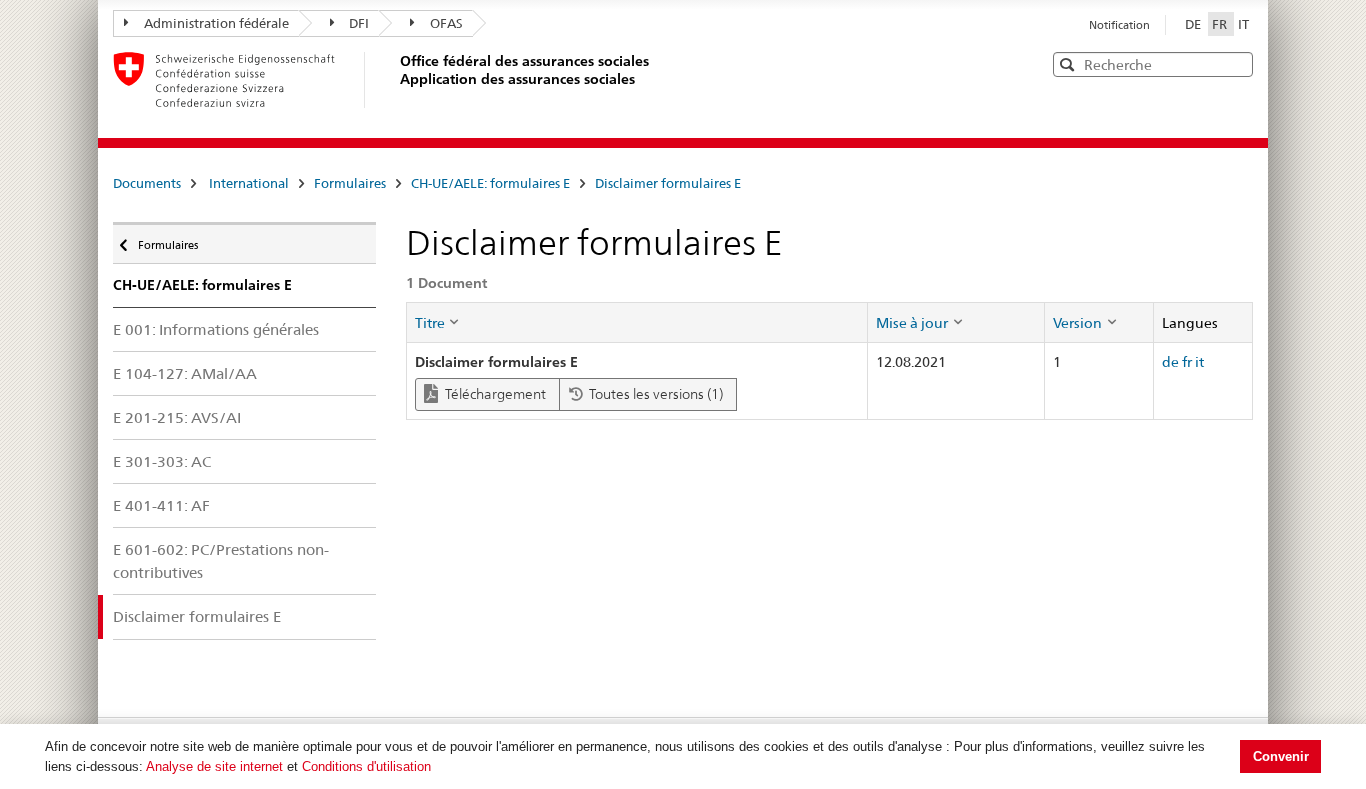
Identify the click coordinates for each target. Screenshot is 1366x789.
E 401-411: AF (161, 505)
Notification (1119, 25)
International (249, 183)
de (1170, 362)
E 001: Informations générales (216, 329)
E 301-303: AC (162, 461)
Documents (147, 183)
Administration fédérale (216, 23)
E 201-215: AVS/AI (177, 417)
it (1199, 362)
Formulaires (350, 183)
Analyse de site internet (214, 766)
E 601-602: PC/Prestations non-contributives (221, 561)
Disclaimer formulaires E (668, 183)
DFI (359, 23)
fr (1187, 362)
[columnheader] (637, 322)
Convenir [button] (1281, 756)
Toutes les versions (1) (654, 394)
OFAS (446, 23)
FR (1221, 24)
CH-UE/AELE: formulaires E (490, 183)
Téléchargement (494, 394)
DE (1194, 24)
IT (1243, 24)
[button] (1236, 63)
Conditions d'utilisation (366, 766)
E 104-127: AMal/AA (185, 373)
